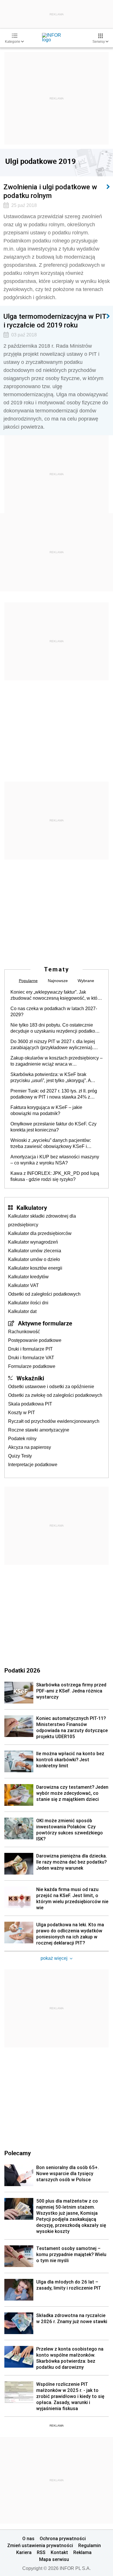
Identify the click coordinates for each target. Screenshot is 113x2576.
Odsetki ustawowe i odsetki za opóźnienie (51, 1387)
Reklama (82, 2552)
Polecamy (18, 2153)
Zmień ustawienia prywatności (40, 2545)
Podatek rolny (22, 1439)
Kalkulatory (32, 1208)
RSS (41, 2552)
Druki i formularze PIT (30, 1349)
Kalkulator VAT (23, 1285)
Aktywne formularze (45, 1323)
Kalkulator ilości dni (28, 1303)
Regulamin (90, 2545)
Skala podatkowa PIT (30, 1404)
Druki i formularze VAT (31, 1358)
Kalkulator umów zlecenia (35, 1251)
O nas (28, 2538)
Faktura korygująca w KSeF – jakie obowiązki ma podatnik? (46, 1110)
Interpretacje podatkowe (33, 1465)
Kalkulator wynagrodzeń (33, 1242)
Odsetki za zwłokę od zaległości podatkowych (55, 1395)
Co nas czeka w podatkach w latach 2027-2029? (54, 1012)
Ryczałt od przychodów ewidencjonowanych (54, 1421)
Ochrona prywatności (63, 2538)
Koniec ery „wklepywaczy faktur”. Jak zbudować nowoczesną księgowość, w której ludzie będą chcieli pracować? (57, 995)
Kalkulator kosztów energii (35, 1268)
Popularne (28, 981)
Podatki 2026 (22, 1670)
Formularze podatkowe (32, 1366)
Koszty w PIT (22, 1413)
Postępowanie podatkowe (35, 1340)
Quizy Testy (20, 1456)
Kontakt (59, 2552)
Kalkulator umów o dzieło (34, 1259)
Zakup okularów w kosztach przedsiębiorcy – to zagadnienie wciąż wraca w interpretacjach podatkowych (57, 1061)
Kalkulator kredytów (28, 1277)
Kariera (24, 2552)
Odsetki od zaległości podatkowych (44, 1294)
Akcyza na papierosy (30, 1447)
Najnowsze (58, 981)
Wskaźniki (30, 1378)
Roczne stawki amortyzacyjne (39, 1430)
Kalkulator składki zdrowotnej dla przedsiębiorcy (42, 1220)
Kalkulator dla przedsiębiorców (40, 1233)
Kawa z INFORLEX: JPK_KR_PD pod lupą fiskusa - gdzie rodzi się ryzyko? (55, 1176)
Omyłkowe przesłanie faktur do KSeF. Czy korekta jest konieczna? (53, 1127)
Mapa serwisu (54, 2559)
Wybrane (86, 981)
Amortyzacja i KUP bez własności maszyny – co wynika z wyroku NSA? (55, 1160)
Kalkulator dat (22, 1311)
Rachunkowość (24, 1332)
